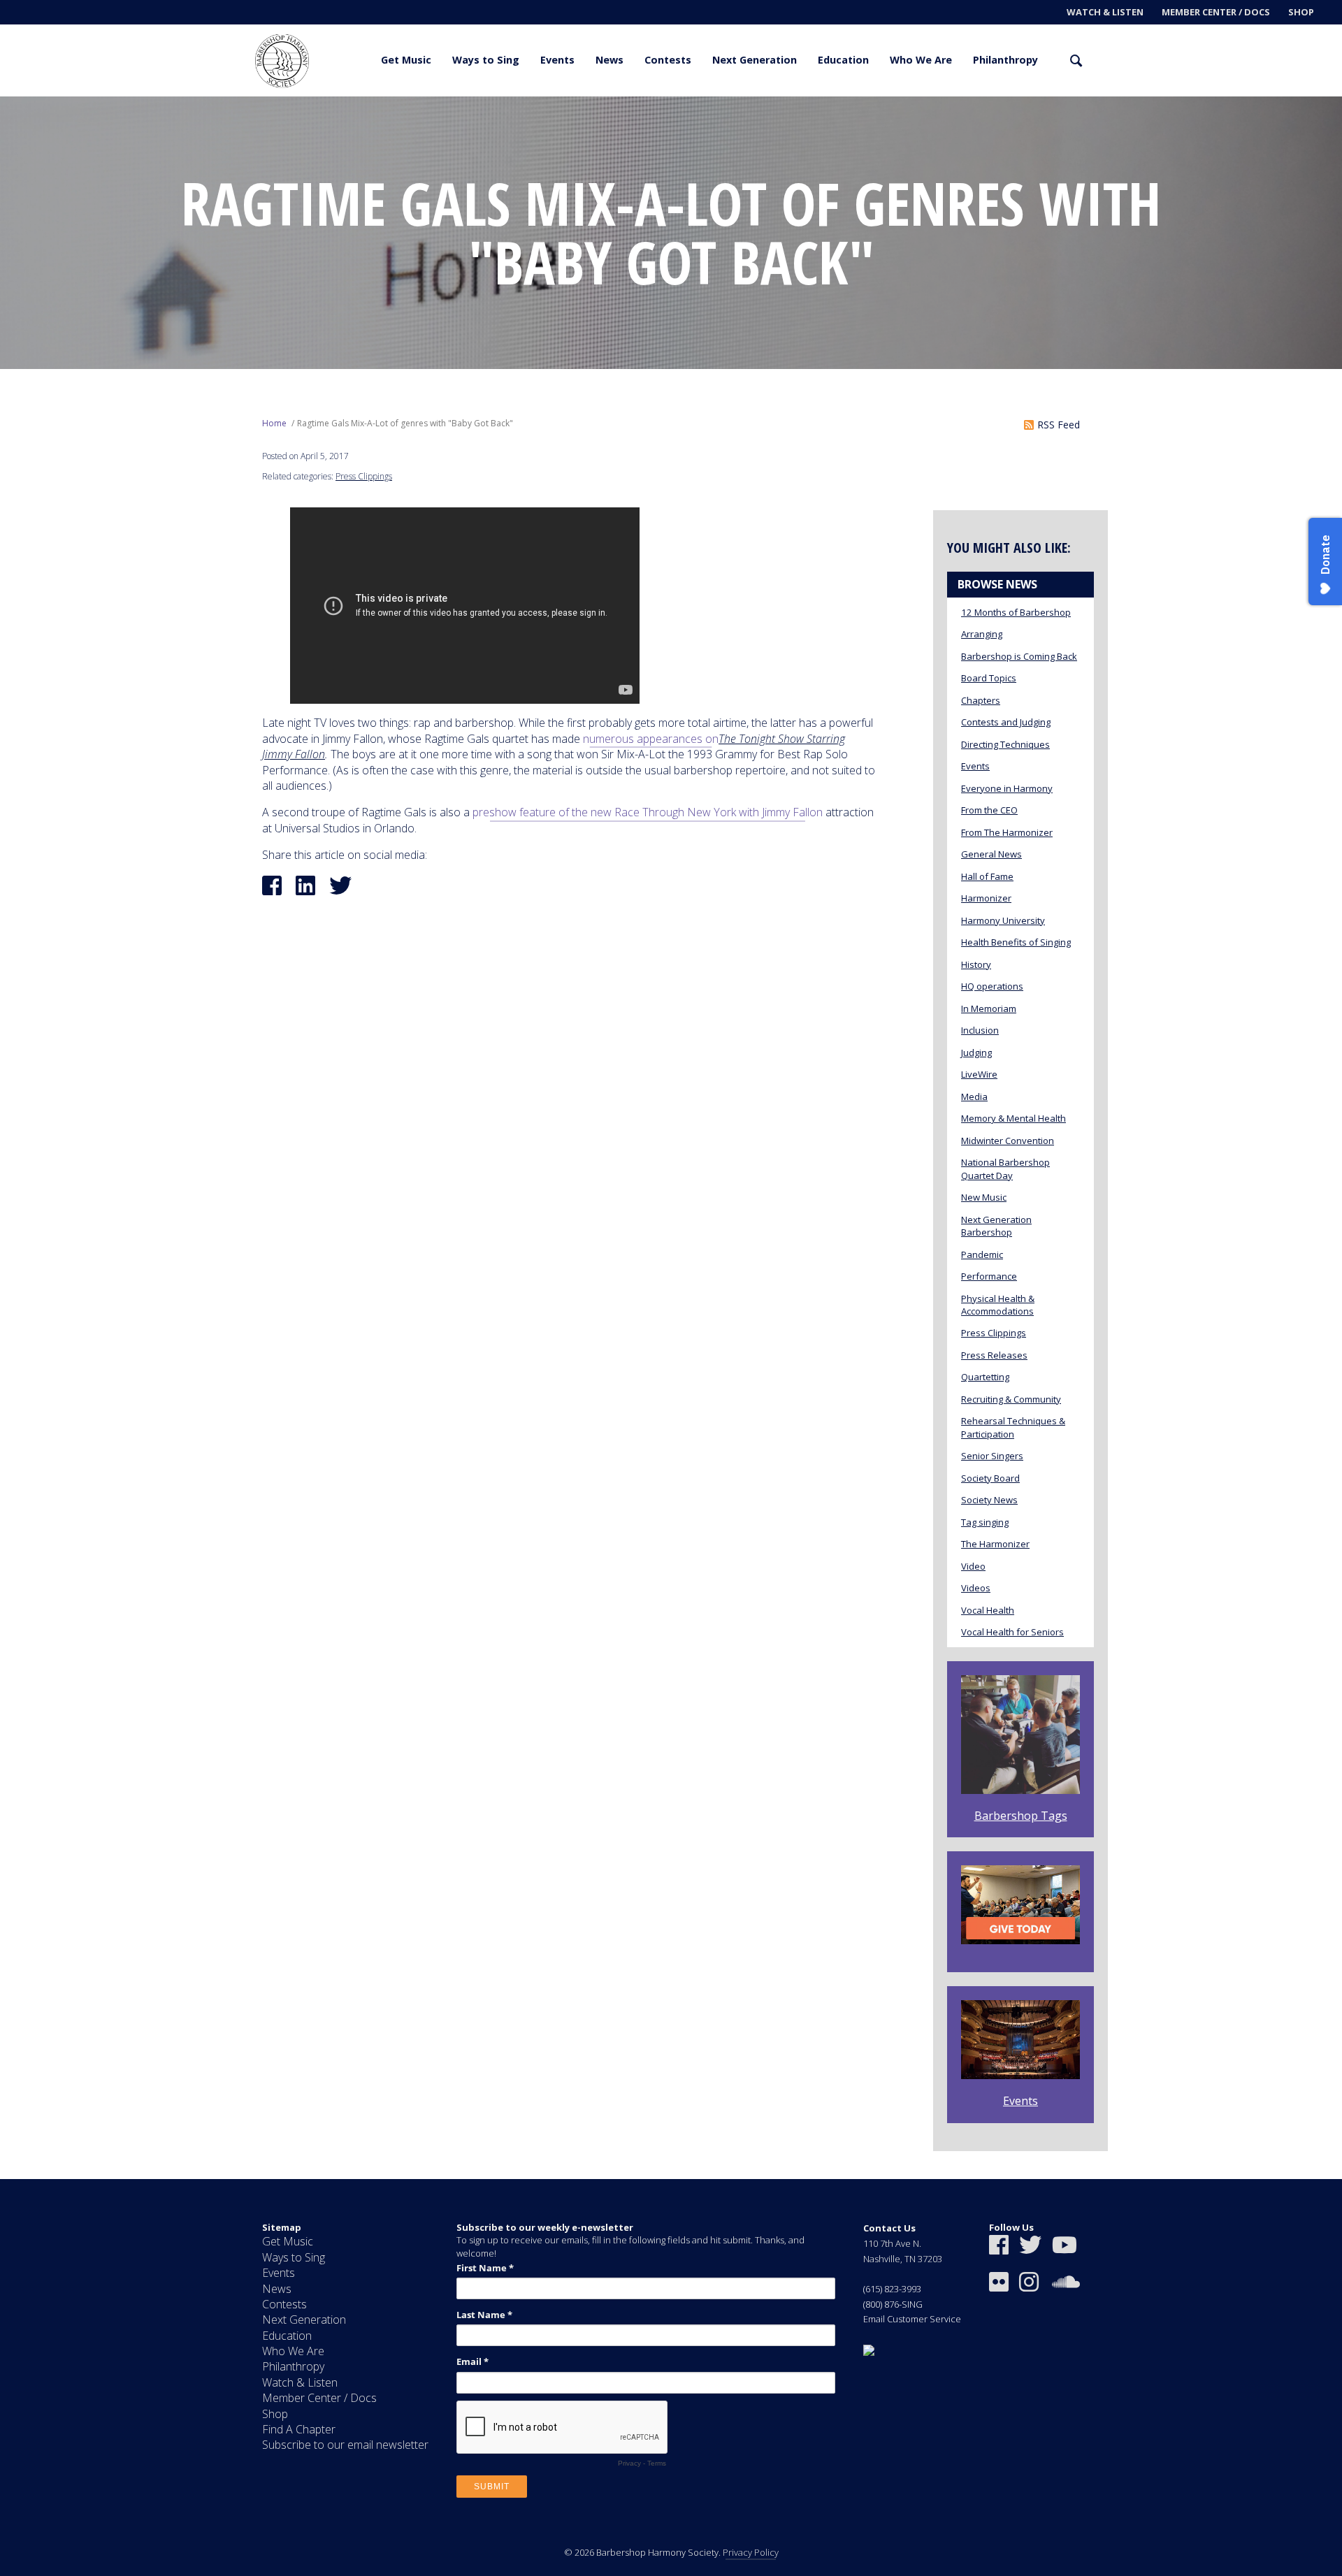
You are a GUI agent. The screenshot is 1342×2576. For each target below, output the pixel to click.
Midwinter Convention (1008, 1141)
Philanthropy (1005, 60)
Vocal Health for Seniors (1012, 1632)
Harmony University (1003, 920)
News (609, 60)
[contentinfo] (671, 2378)
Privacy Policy (751, 2552)
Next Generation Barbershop (996, 1226)
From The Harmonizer (1007, 832)
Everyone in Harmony (1007, 788)
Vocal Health (988, 1610)
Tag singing (985, 1522)
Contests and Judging (1006, 722)
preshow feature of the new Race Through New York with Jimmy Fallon (648, 812)
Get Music (406, 60)
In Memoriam (989, 1008)
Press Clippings (364, 476)
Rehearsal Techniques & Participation (1013, 1427)
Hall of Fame (987, 876)
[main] (671, 1138)
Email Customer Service (912, 2319)
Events (557, 60)
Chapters (981, 700)
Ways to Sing (486, 60)
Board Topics (989, 678)
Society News (989, 1500)
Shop (1301, 12)
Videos (976, 1588)
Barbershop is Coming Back (1019, 656)
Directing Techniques (1005, 744)
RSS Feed (1059, 425)
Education (843, 60)
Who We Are (921, 60)
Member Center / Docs (1216, 12)
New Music (984, 1197)
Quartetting (985, 1377)
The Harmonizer (995, 1544)
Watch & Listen (1105, 12)
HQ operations (992, 986)
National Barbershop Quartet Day (1005, 1168)
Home (274, 423)
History (976, 964)
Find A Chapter (299, 2429)
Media (974, 1097)
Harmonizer (986, 898)
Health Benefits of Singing (1016, 942)
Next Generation (755, 60)
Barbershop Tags (1021, 1816)
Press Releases (994, 1355)
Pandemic (982, 1254)
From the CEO (989, 810)
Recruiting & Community (1011, 1399)
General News (991, 854)
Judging (976, 1052)
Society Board (990, 1478)
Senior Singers (992, 1456)
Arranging (982, 634)
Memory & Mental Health (1013, 1118)
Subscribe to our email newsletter (345, 2445)
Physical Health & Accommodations (998, 1305)
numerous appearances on (651, 739)
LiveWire (979, 1074)
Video (973, 1566)
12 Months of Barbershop (1016, 612)
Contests (668, 60)
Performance (989, 1276)
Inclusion (980, 1030)
